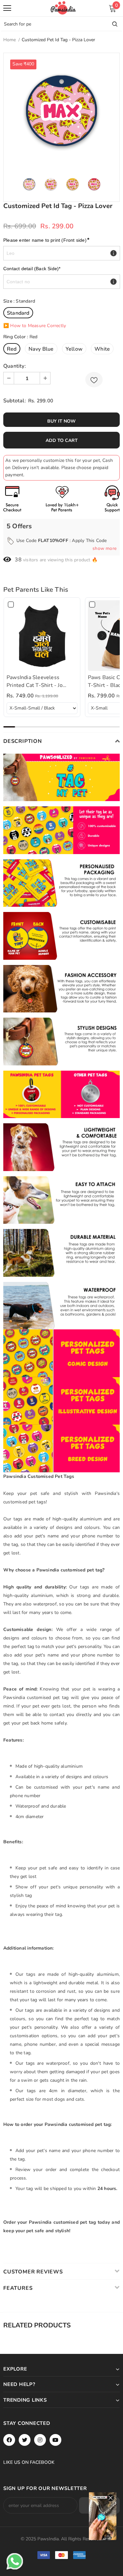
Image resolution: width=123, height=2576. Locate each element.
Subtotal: (15, 401)
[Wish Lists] (94, 380)
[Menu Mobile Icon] (7, 8)
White (102, 349)
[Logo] (63, 8)
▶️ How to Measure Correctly (35, 326)
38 (18, 560)
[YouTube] (55, 2440)
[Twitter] (25, 2440)
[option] (61, 111)
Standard (18, 313)
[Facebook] (9, 2440)
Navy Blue (41, 349)
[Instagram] (40, 2440)
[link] (42, 636)
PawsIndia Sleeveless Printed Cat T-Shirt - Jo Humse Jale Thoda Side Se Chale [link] (39, 682)
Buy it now (61, 421)
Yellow (74, 349)
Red (12, 349)
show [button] (104, 548)
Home (10, 40)
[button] (102, 636)
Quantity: (15, 366)
